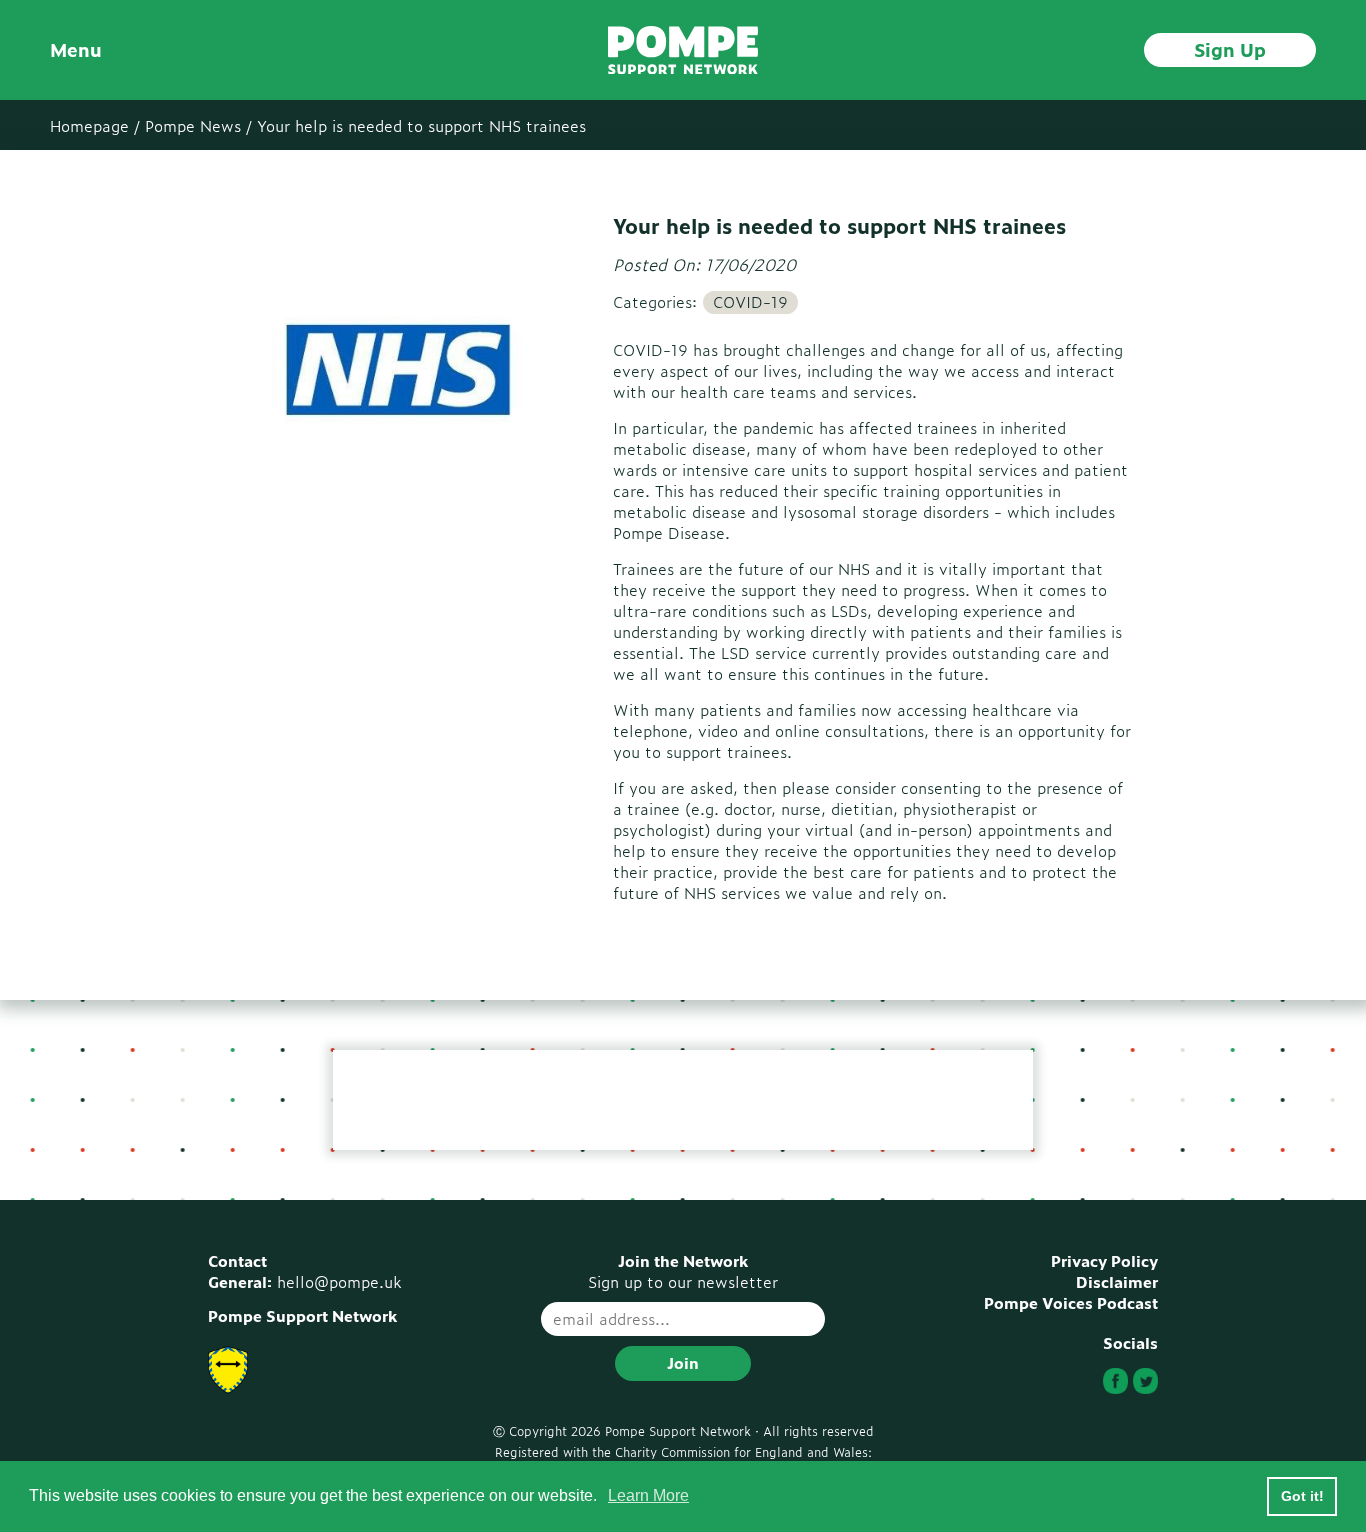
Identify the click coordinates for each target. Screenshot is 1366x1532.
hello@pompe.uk (339, 1281)
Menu (76, 49)
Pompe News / (198, 125)
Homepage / (95, 125)
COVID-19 (750, 302)
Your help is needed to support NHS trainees (421, 125)
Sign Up (1230, 49)
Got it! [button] (1302, 1496)
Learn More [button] (648, 1495)
